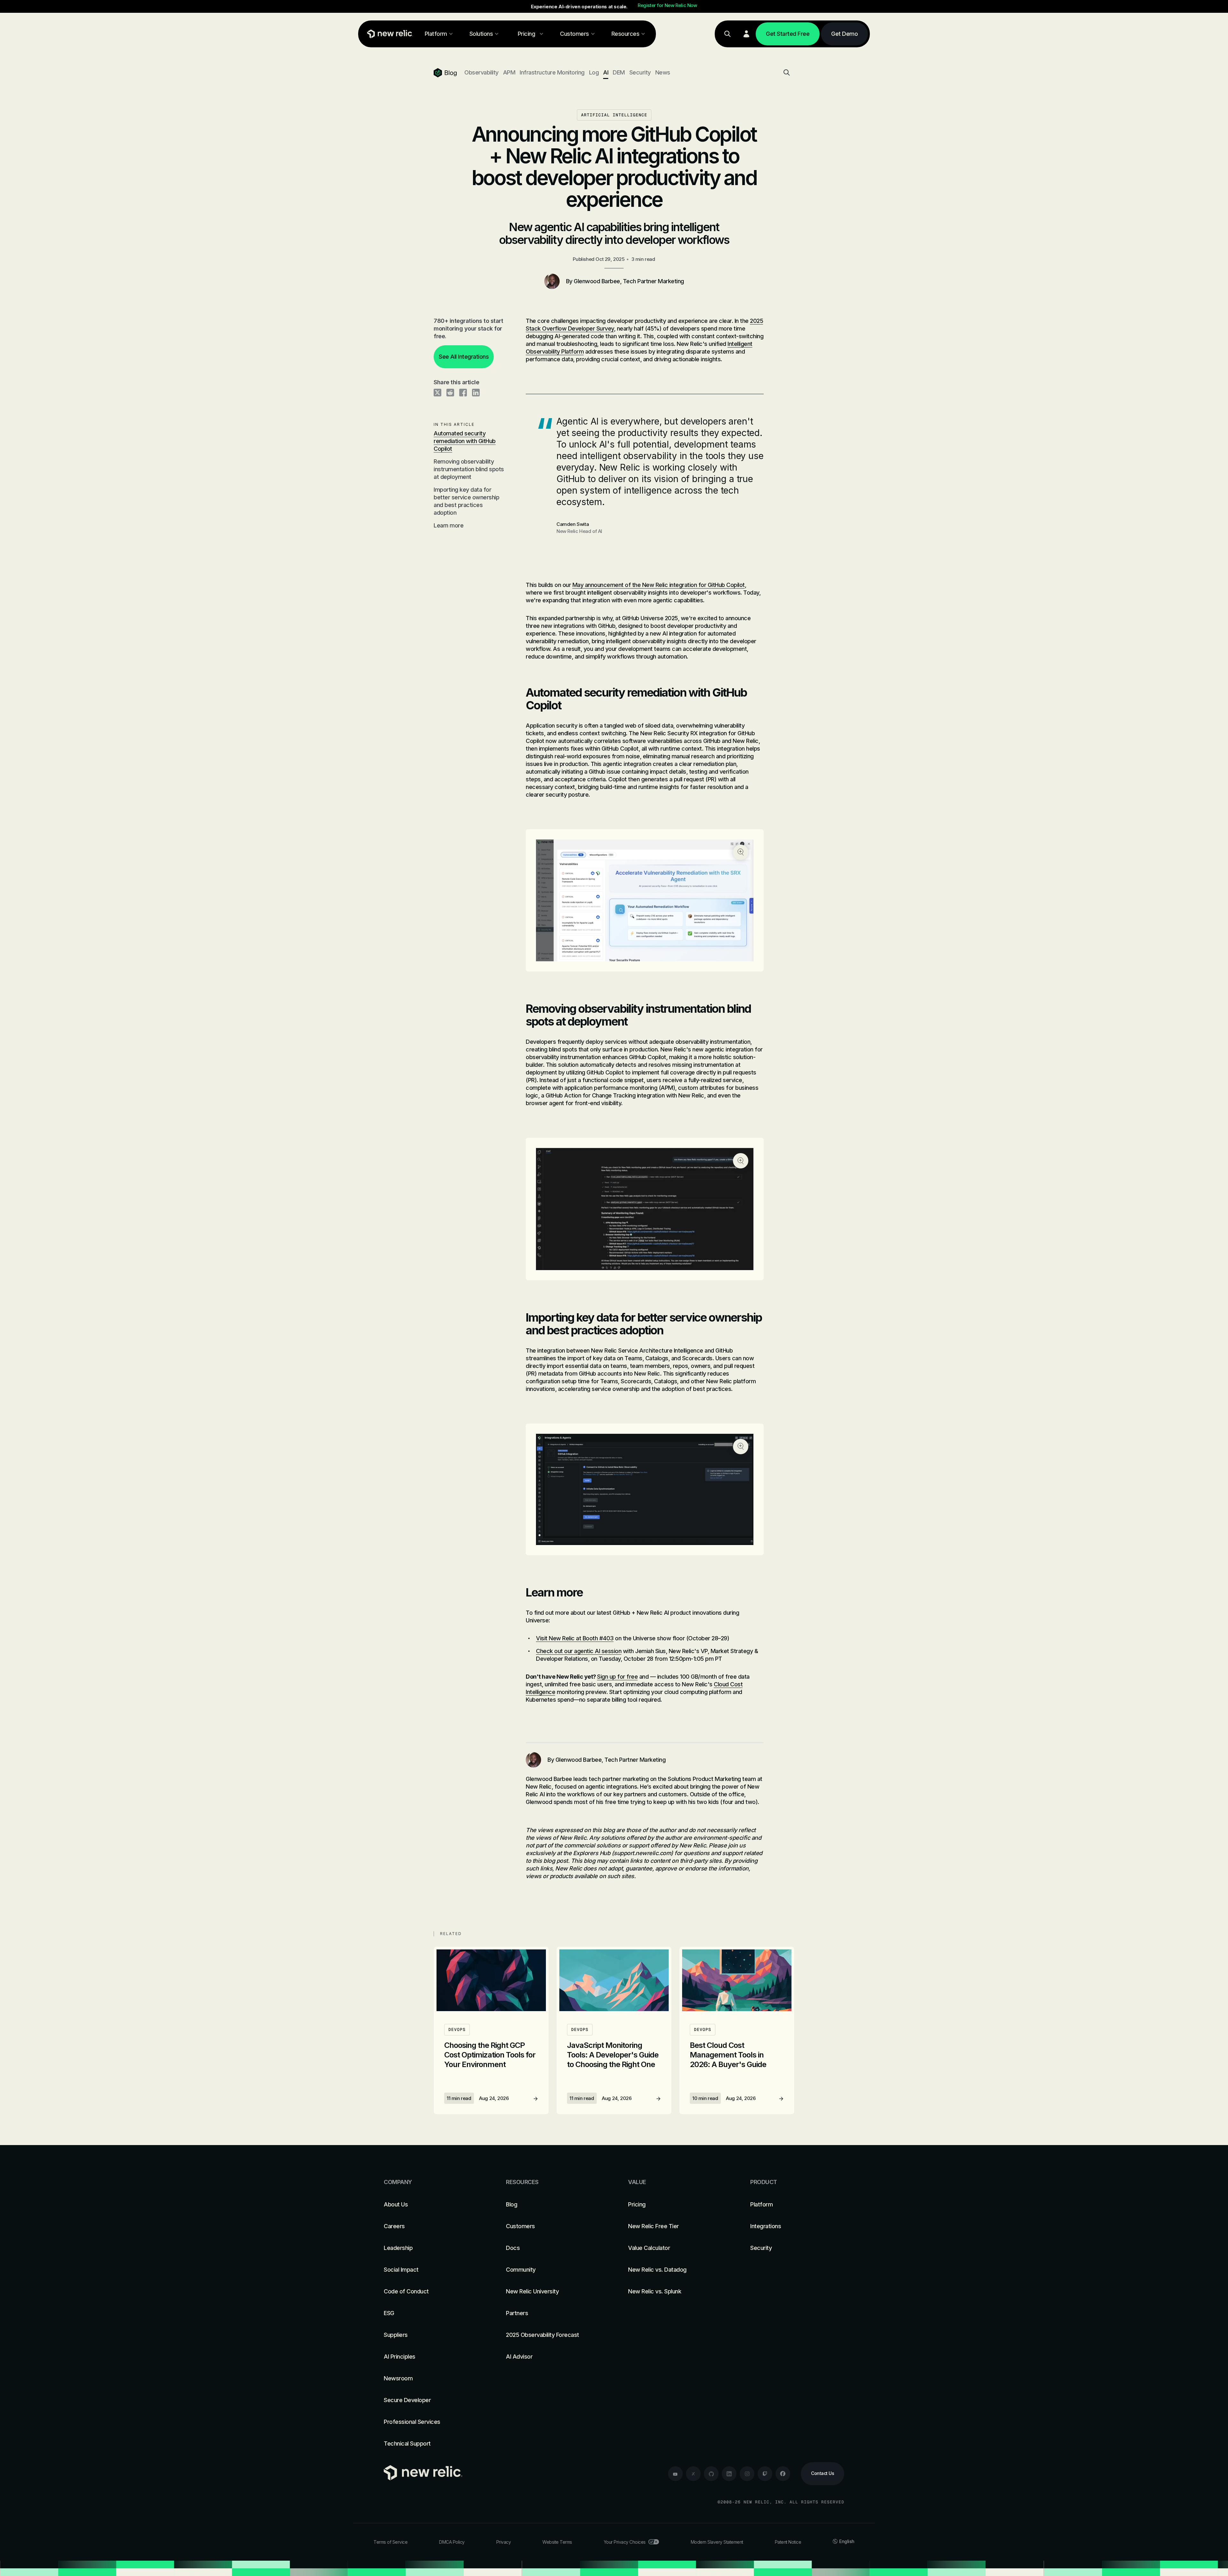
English (847, 2541)
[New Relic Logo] (389, 34)
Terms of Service (390, 2542)
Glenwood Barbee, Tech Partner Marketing (629, 281)
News (663, 72)
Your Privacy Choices (625, 2542)
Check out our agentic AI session (579, 1651)
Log (594, 72)
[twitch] (765, 2474)
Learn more (449, 525)
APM (509, 72)
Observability (481, 72)
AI (606, 72)
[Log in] (746, 34)
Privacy (504, 2542)
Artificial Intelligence (614, 115)
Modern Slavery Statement (717, 2542)
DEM (619, 72)
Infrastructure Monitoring (552, 72)
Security (640, 72)
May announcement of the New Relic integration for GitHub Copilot (659, 585)
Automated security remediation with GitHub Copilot (465, 441)
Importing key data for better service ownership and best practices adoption (466, 501)
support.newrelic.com (642, 1853)
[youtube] (675, 2474)
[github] (711, 2474)
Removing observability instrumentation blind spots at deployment (469, 469)
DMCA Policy (452, 2542)
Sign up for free (617, 1677)
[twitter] (693, 2474)
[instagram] (747, 2474)
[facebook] (783, 2474)
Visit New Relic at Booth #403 (575, 1638)
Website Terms (557, 2542)
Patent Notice (788, 2542)
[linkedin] (729, 2474)
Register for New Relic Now (667, 5)
